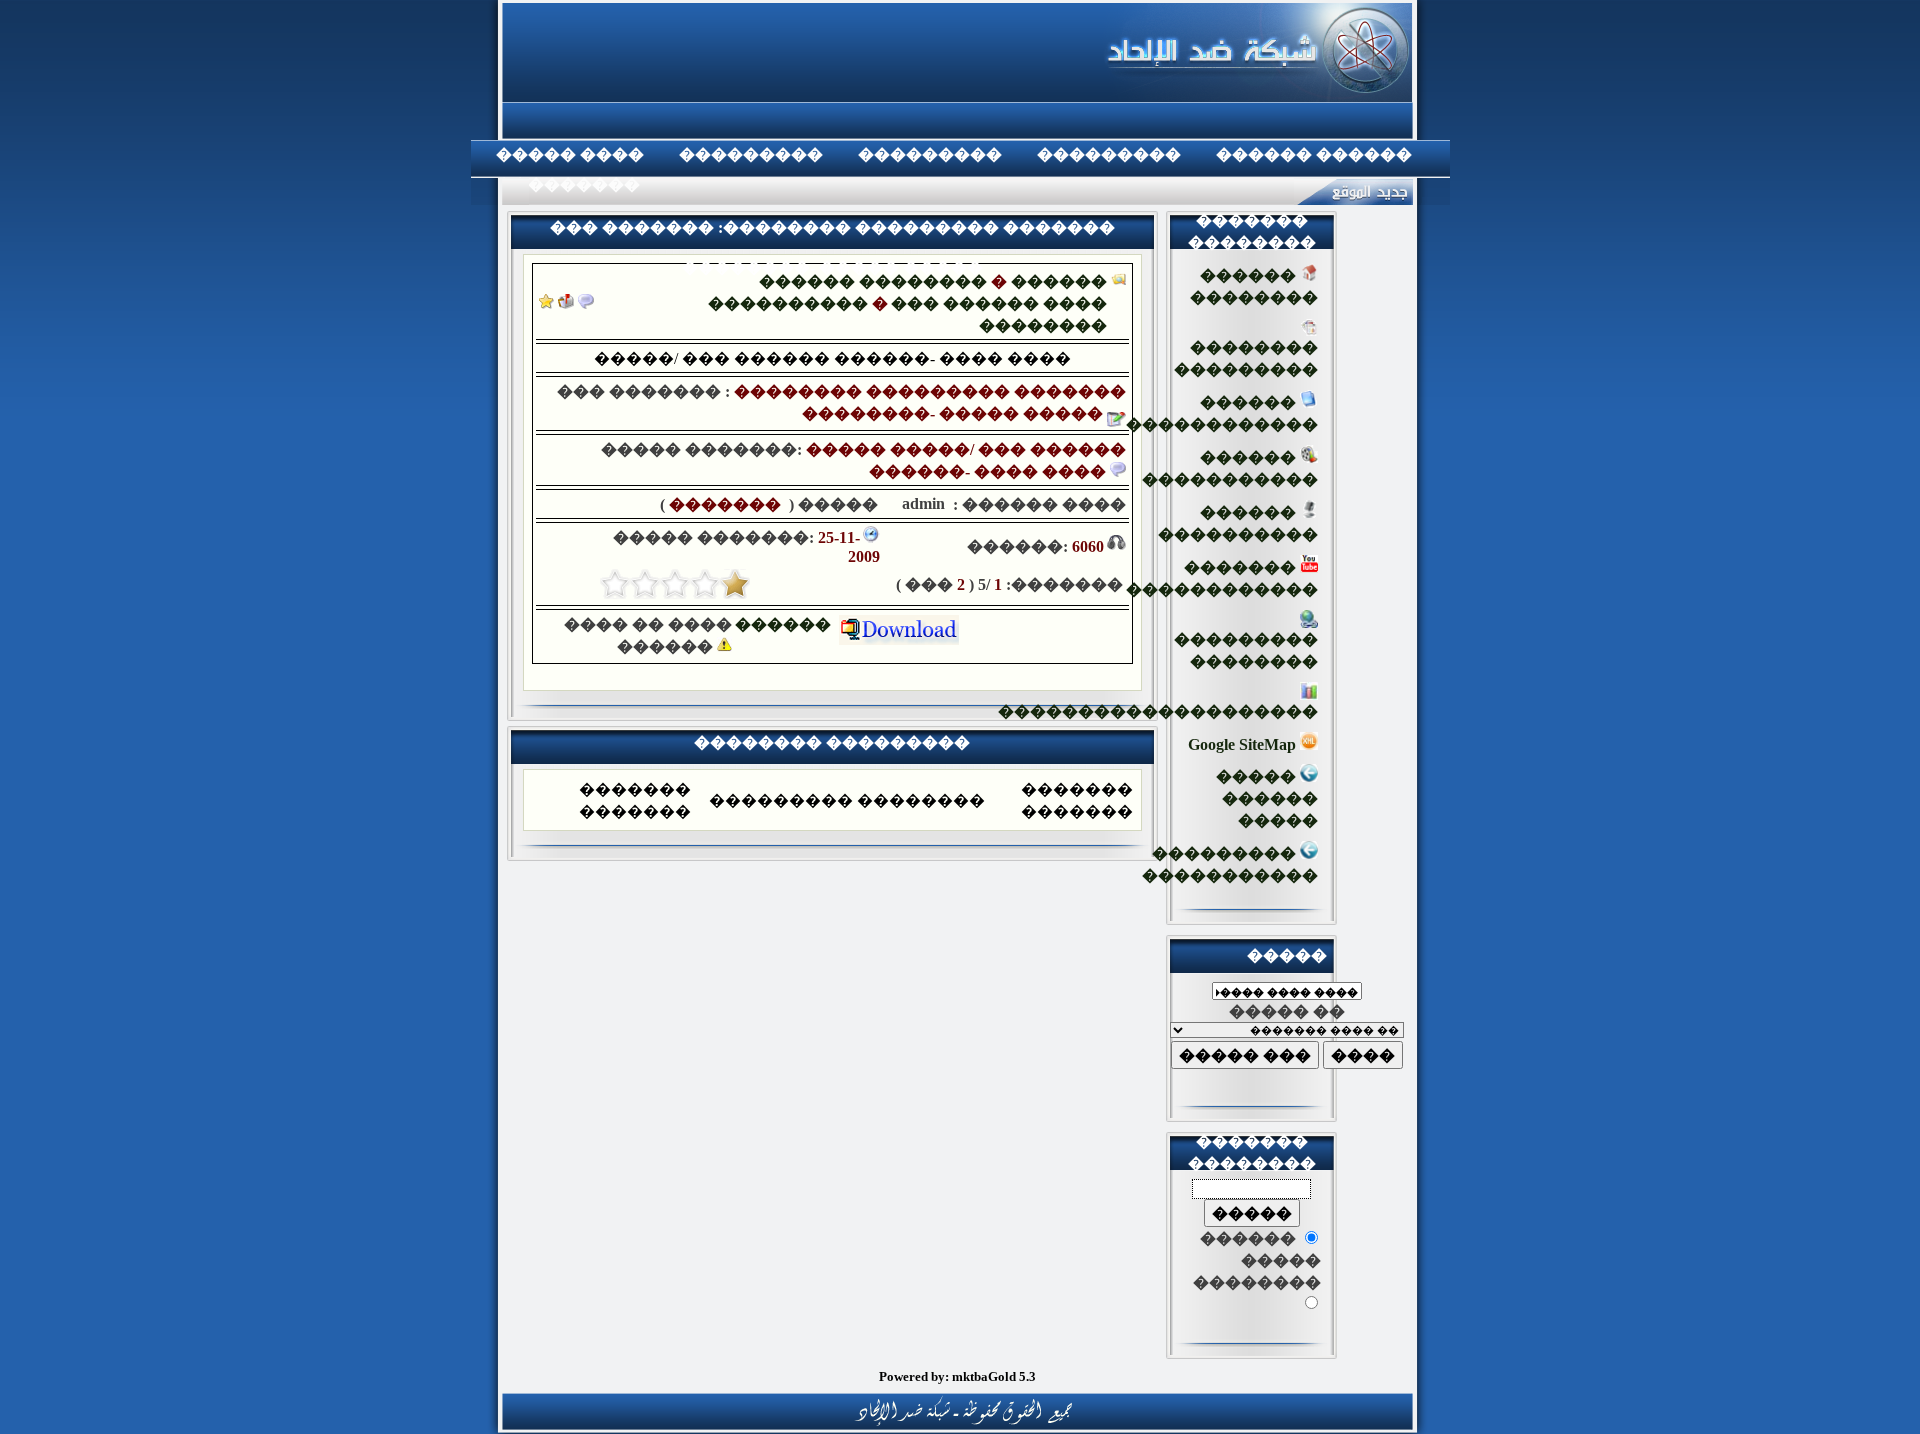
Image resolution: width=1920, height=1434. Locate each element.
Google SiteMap (1244, 744)
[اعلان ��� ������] (586, 303)
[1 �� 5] (735, 584)
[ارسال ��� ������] (566, 303)
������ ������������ (1222, 413)
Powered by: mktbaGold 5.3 (957, 1376)
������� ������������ (1222, 578)
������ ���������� (1238, 523)
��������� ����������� (1230, 864)
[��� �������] (546, 303)
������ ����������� (1230, 468)
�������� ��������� (1246, 358)
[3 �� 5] (675, 584)
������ (787, 624)
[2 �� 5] (705, 584)
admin (921, 503)
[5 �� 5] (615, 584)
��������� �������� (1246, 650)
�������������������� (1158, 711)
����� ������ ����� (1267, 798)
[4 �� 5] (645, 584)
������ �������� (873, 281)
